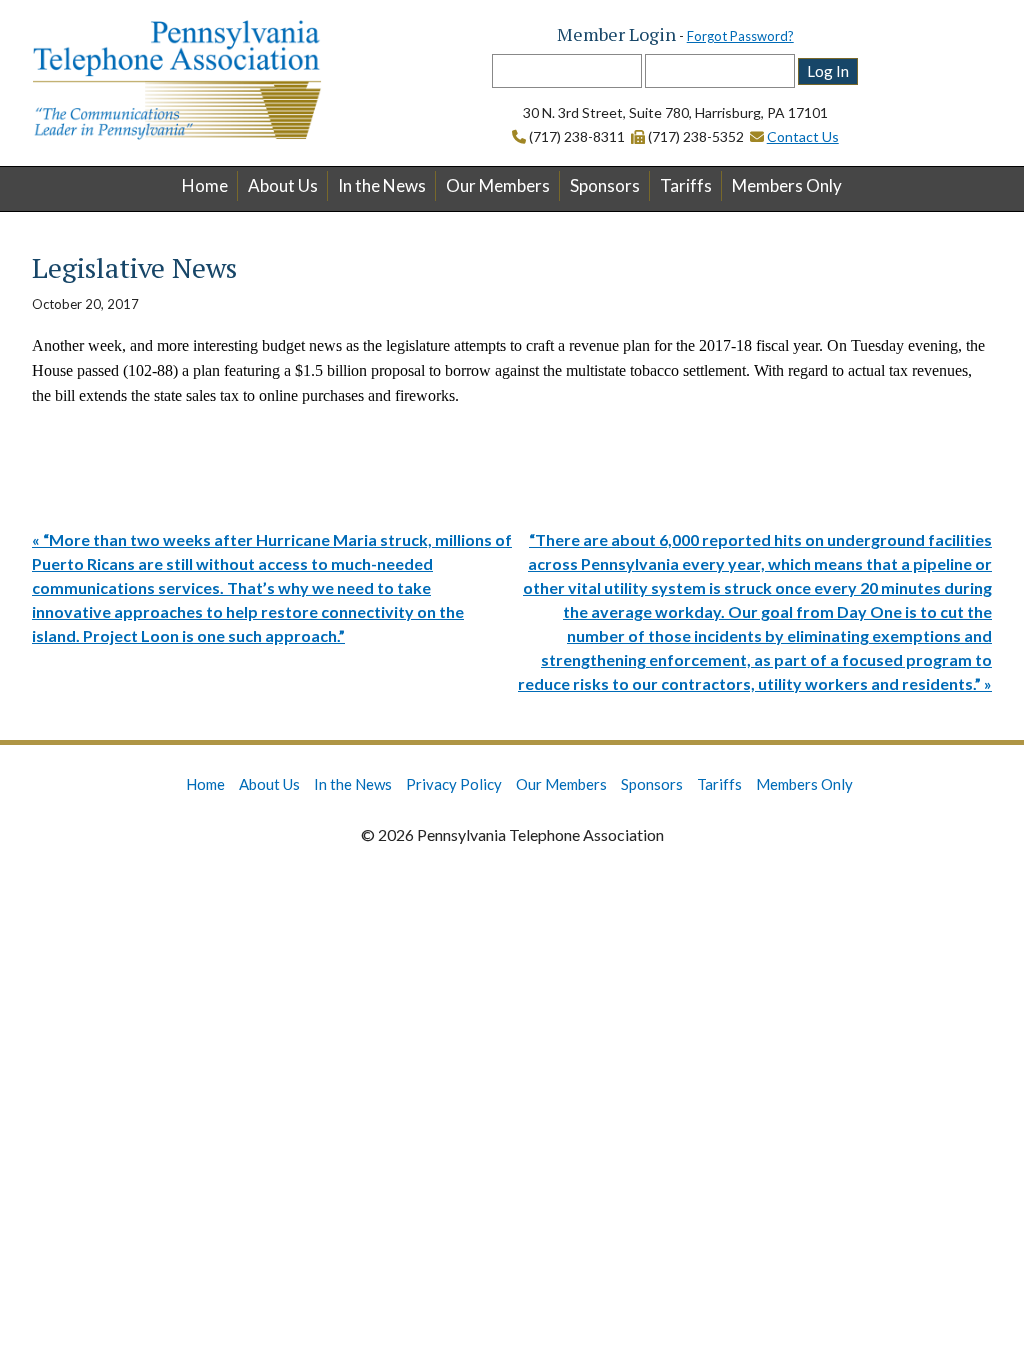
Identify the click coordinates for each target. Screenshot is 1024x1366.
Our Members (498, 185)
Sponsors (605, 185)
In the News (382, 185)
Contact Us (803, 136)
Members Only (787, 185)
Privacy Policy (454, 784)
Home (205, 185)
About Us (283, 185)
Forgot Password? (740, 36)
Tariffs (686, 185)
